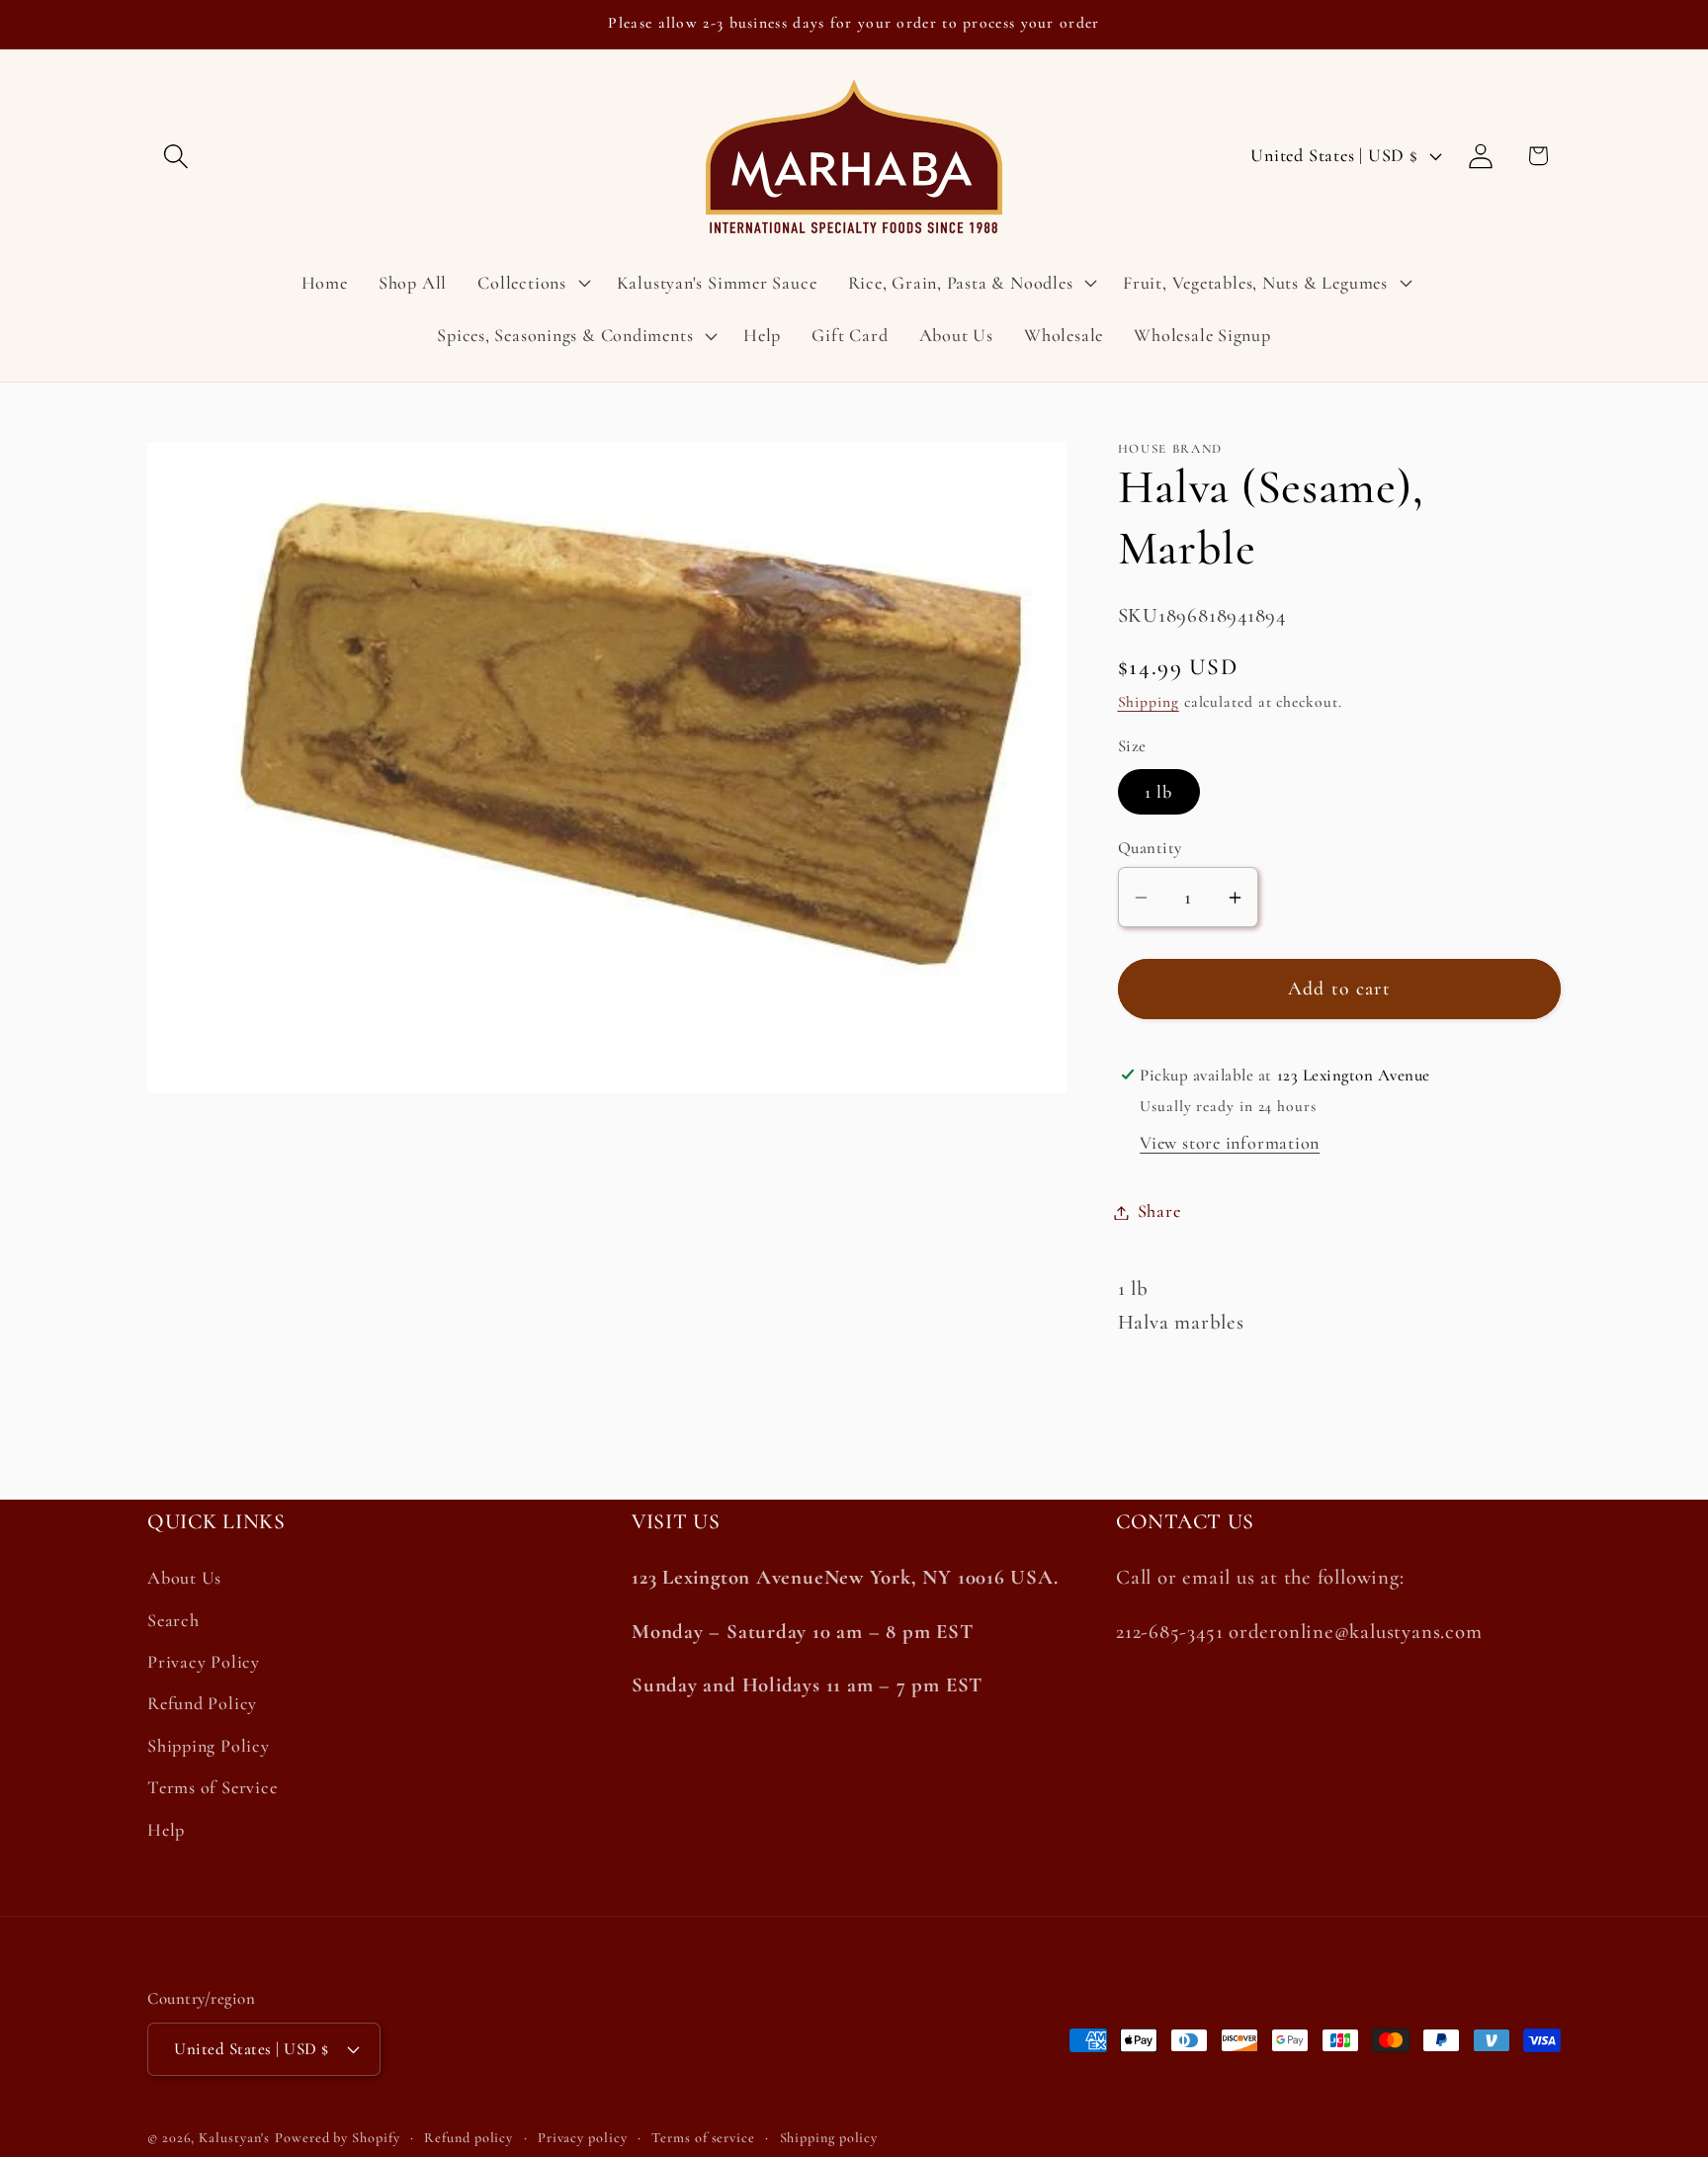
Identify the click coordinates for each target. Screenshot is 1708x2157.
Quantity (1150, 849)
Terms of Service (212, 1787)
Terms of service (703, 2137)
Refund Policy (202, 1704)
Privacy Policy (204, 1662)
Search (173, 1620)
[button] (175, 156)
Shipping (1149, 703)
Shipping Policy (209, 1746)
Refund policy (469, 2137)
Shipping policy (829, 2137)
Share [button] (1159, 1212)
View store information (1230, 1144)
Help (166, 1830)
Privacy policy (583, 2137)
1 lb (1159, 792)
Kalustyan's (234, 2137)
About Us (184, 1579)
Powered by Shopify (337, 2137)
